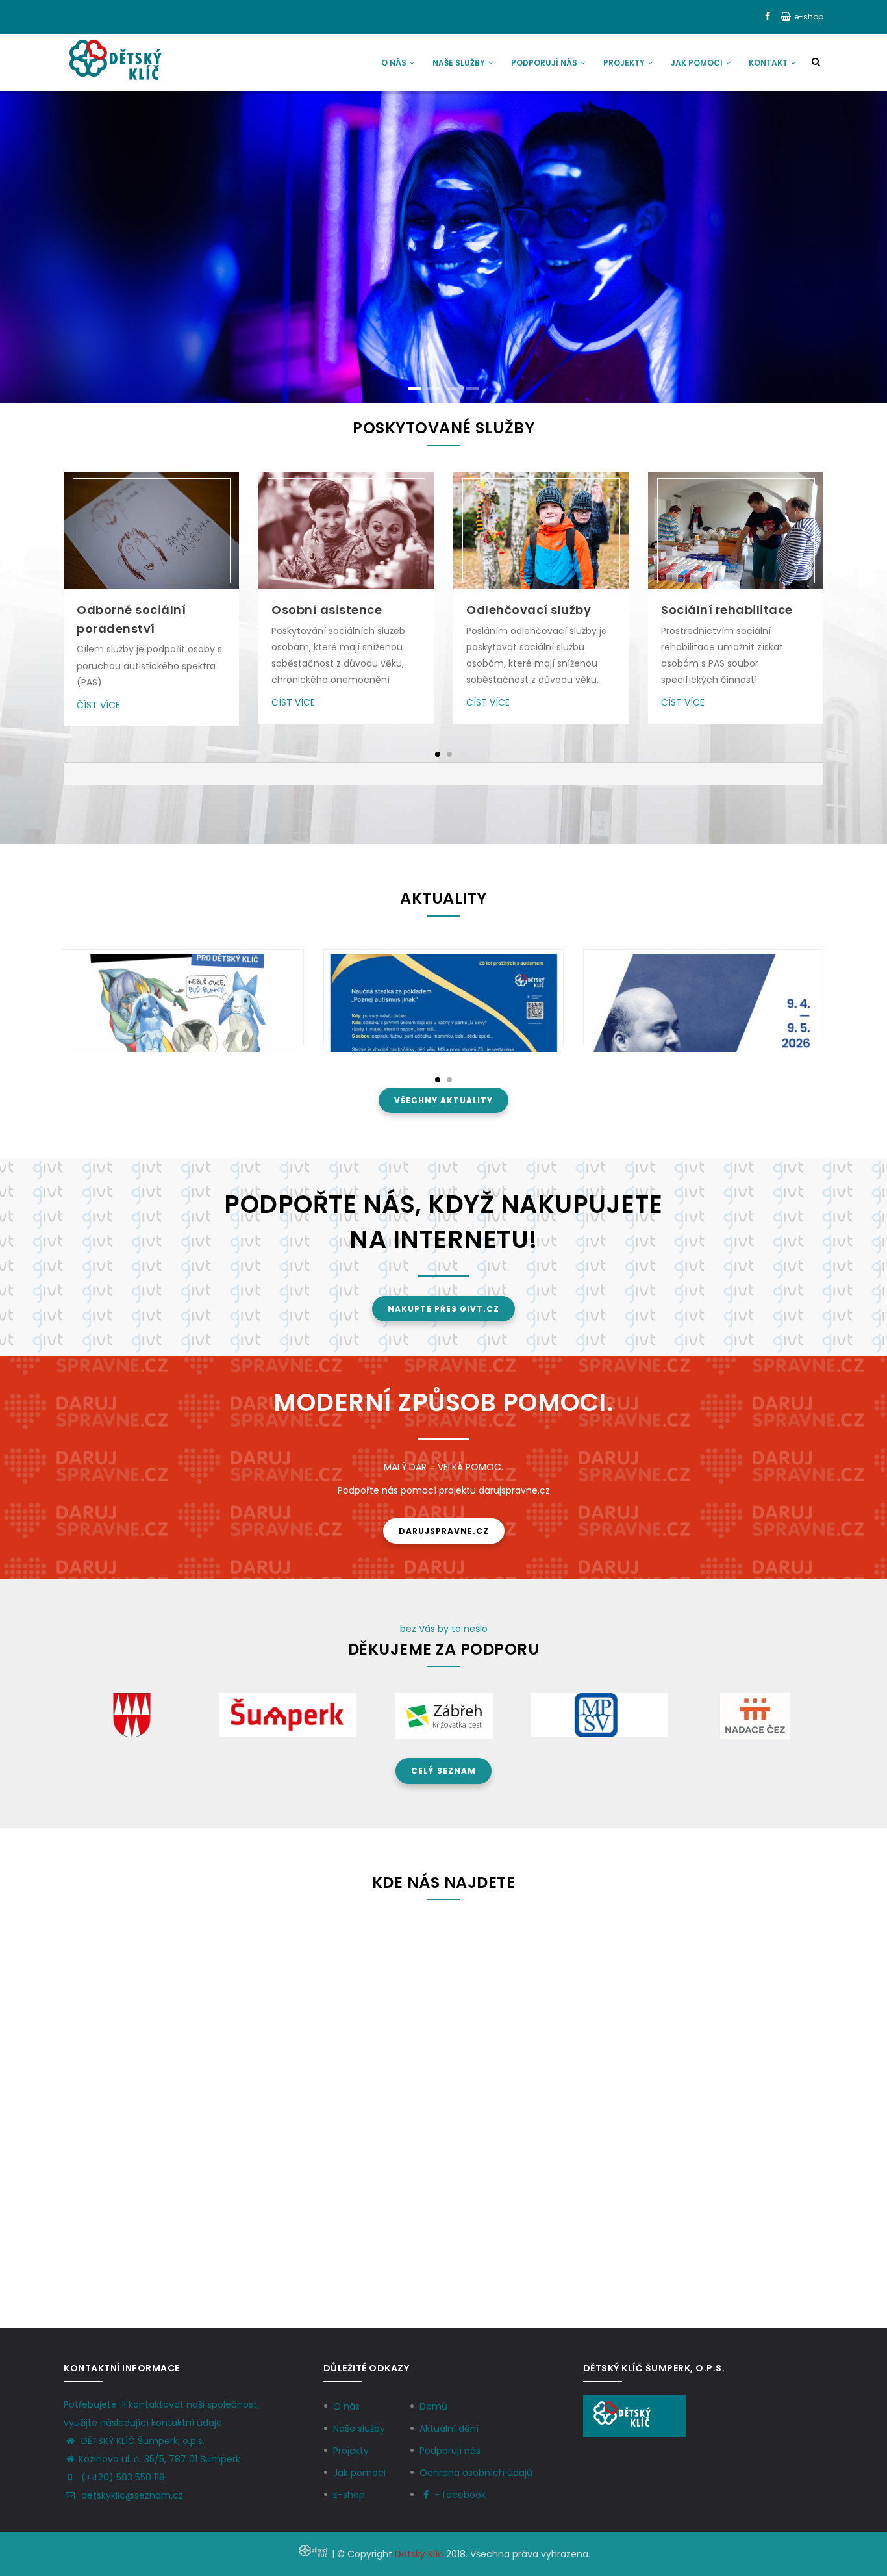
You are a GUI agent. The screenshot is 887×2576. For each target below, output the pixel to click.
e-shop (809, 17)
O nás (395, 63)
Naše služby (460, 63)
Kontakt (769, 63)
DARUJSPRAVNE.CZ (444, 1531)
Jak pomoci (698, 63)
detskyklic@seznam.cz (131, 2495)
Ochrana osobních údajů (476, 2473)
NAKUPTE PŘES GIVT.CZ (443, 1309)
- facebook (460, 2495)
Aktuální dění (449, 2429)
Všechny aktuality (443, 1100)
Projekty (625, 63)
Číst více (98, 705)
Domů (433, 2406)
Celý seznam (443, 1771)
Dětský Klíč (419, 2554)
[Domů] (115, 60)
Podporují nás (545, 63)
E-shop (349, 2495)
